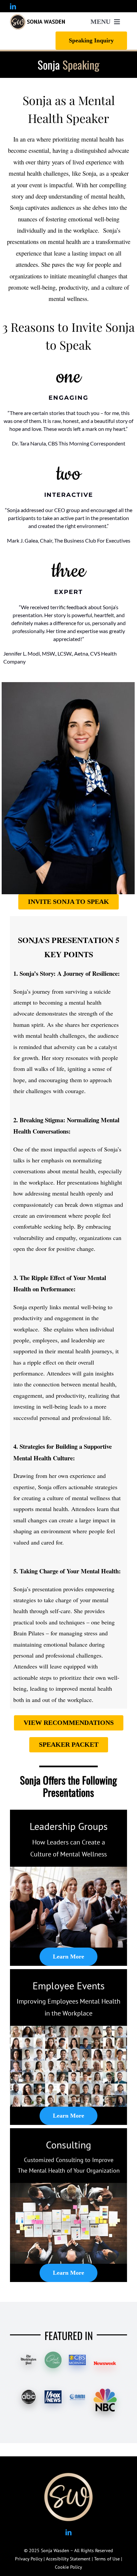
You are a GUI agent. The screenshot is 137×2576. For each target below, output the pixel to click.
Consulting (68, 2145)
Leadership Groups (69, 1826)
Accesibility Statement (68, 2559)
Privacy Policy (29, 2559)
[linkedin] (13, 6)
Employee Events (69, 1986)
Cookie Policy (68, 2567)
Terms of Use (107, 2559)
